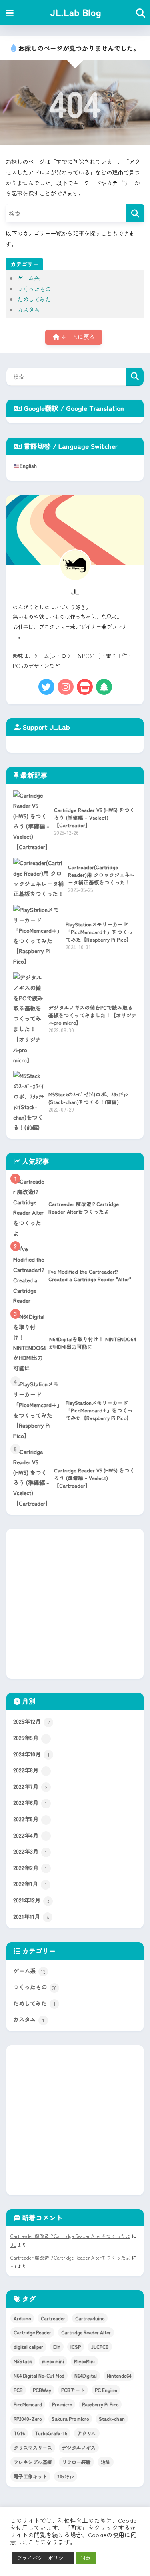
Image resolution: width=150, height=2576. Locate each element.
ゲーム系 (28, 278)
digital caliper (28, 2347)
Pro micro (62, 2404)
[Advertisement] (75, 1604)
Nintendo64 (119, 2375)
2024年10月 (31, 1754)
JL (13, 2245)
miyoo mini (53, 2361)
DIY (57, 2347)
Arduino (22, 2318)
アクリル (87, 2433)
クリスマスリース (33, 2447)
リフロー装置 (76, 2462)
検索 (135, 377)
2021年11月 (31, 1917)
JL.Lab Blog (76, 12)
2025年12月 (31, 1721)
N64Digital (86, 2375)
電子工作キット (30, 2476)
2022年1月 (30, 1884)
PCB (18, 2390)
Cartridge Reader (32, 2332)
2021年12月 (31, 1900)
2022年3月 (30, 1851)
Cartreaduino (90, 2318)
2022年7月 (30, 1787)
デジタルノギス (79, 2447)
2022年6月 (30, 1803)
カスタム (28, 309)
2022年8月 (30, 1770)
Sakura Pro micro (70, 2419)
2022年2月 (30, 1868)
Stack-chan (112, 2419)
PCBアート (73, 2390)
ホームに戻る (77, 337)
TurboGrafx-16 (51, 2433)
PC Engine (106, 2390)
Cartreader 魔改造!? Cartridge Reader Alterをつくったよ (70, 2236)
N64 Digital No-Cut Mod (39, 2375)
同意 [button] (86, 2558)
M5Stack (23, 2361)
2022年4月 (30, 1835)
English (28, 466)
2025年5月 (30, 1738)
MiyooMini (84, 2361)
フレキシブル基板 (33, 2462)
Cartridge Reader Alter (86, 2332)
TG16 (19, 2433)
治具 (106, 2462)
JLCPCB (100, 2347)
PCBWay (42, 2390)
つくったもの (34, 289)
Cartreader (53, 2318)
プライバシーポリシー (43, 2558)
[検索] (135, 213)
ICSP (76, 2347)
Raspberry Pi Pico (100, 2404)
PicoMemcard (28, 2404)
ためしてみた (34, 299)
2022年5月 (30, 1819)
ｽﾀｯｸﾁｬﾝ (66, 2476)
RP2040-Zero (28, 2419)
